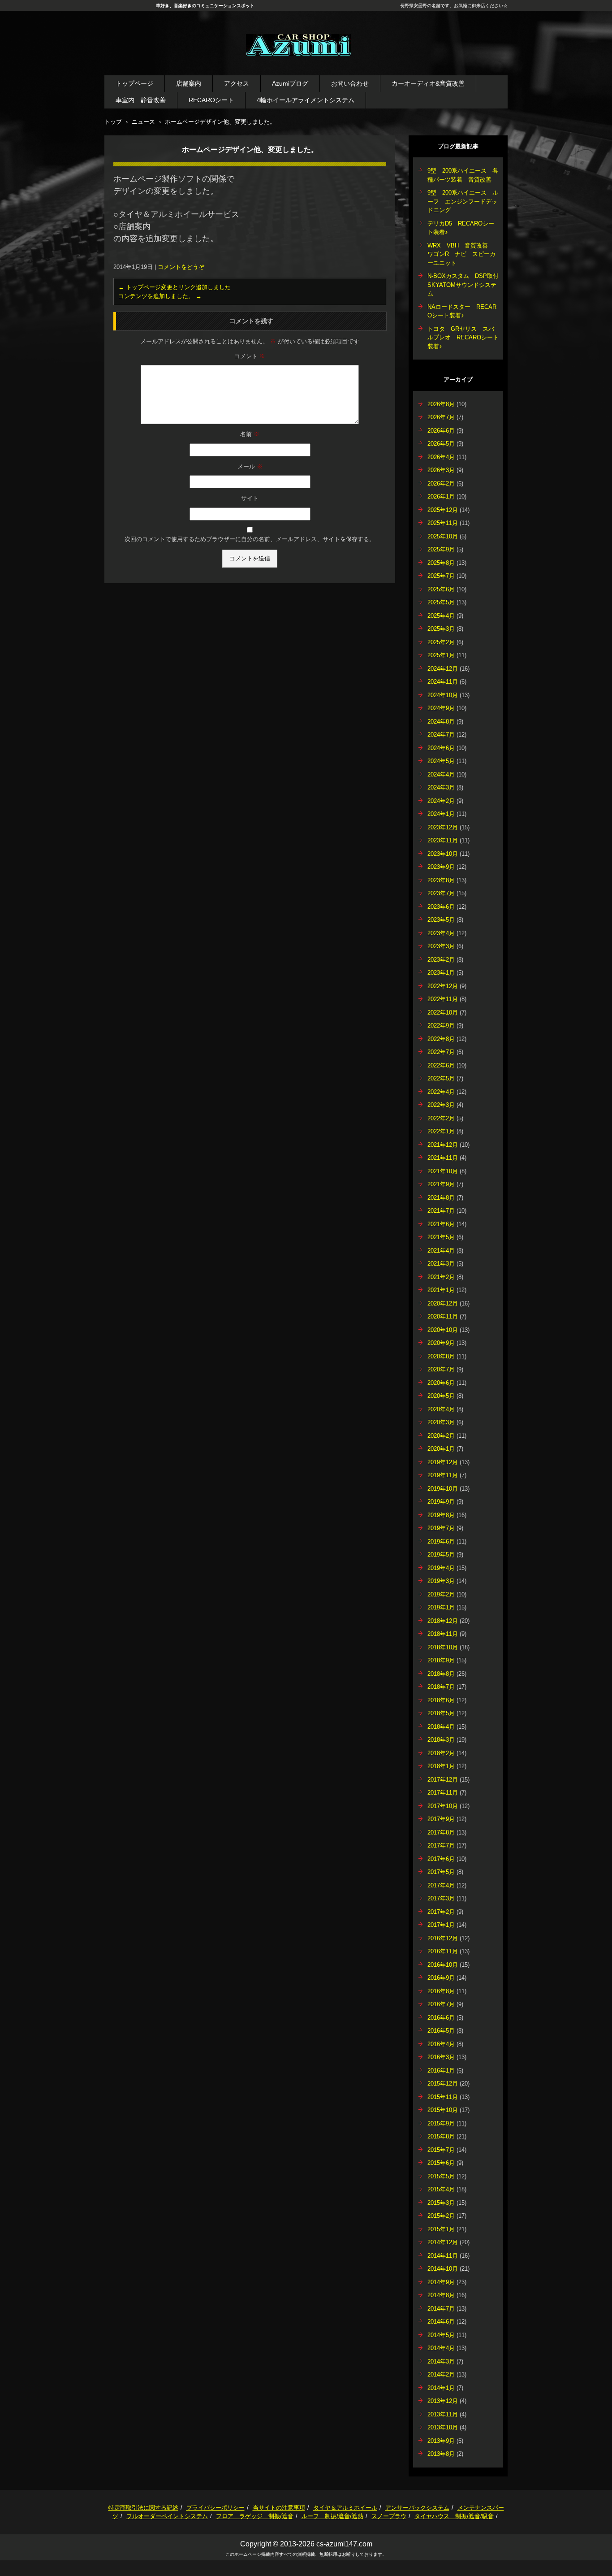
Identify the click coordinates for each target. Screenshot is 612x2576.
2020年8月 (441, 1356)
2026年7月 (441, 417)
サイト (250, 498)
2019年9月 (441, 1502)
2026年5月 (441, 444)
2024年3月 (441, 787)
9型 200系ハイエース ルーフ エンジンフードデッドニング (463, 201)
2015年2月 (441, 2216)
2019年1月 (441, 1607)
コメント (250, 356)
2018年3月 (441, 1740)
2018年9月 (441, 1660)
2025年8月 (441, 563)
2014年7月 (441, 2309)
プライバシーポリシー (215, 2508)
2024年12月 (443, 669)
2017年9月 (441, 1819)
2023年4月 (441, 933)
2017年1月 (441, 1925)
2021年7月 (441, 1211)
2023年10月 (443, 854)
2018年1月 (441, 1766)
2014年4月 (441, 2348)
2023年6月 (441, 907)
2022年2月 (441, 1118)
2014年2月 (441, 2374)
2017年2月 (441, 1912)
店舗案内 (189, 83)
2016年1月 (441, 2071)
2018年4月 (441, 1727)
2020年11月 (443, 1316)
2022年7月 (441, 1052)
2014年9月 (441, 2282)
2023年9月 (441, 867)
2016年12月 (443, 1938)
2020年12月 (443, 1303)
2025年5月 (441, 602)
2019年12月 (443, 1462)
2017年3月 (441, 1898)
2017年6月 (441, 1859)
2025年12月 (443, 510)
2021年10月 (443, 1171)
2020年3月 (441, 1422)
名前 (250, 434)
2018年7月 (441, 1687)
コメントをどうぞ (181, 267)
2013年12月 (443, 2401)
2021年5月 (441, 1237)
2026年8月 (441, 404)
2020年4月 (441, 1409)
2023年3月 (441, 946)
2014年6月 (441, 2322)
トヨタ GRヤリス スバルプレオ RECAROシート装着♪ (463, 338)
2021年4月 (441, 1251)
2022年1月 (441, 1131)
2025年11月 (443, 523)
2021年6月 (441, 1224)
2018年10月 (443, 1647)
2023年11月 (443, 840)
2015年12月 (443, 2084)
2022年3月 (441, 1105)
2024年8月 (441, 722)
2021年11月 (443, 1158)
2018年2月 (441, 1753)
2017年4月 (441, 1885)
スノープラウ (389, 2516)
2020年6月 (441, 1383)
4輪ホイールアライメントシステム (306, 100)
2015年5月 (441, 2176)
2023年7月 (441, 893)
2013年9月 (441, 2441)
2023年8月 (441, 880)
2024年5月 (441, 761)
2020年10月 (443, 1330)
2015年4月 (441, 2189)
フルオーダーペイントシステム (167, 2516)
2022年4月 (441, 1092)
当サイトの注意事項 (279, 2508)
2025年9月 (441, 549)
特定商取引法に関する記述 (143, 2508)
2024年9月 (441, 708)
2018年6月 (441, 1700)
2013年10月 (443, 2427)
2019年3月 (441, 1581)
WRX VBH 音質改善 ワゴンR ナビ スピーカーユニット (461, 254)
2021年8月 (441, 1198)
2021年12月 (443, 1145)
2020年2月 (441, 1436)
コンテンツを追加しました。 (160, 296)
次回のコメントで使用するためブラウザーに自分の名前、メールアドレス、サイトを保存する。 (250, 539)
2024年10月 (443, 695)
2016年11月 (443, 1951)
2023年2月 (441, 960)
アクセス (237, 83)
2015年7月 (441, 2150)
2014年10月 (443, 2269)
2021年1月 (441, 1290)
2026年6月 (441, 431)
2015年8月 (441, 2136)
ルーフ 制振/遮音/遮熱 (332, 2516)
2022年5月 (441, 1078)
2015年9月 (441, 2123)
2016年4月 (441, 2044)
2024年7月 (441, 735)
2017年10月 (443, 1806)
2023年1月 (441, 973)
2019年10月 (443, 1489)
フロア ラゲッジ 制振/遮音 (255, 2516)
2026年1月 (441, 497)
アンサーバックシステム (417, 2508)
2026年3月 (441, 470)
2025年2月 (441, 642)
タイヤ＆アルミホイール (345, 2508)
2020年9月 (441, 1343)
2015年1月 (441, 2229)
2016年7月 (441, 2004)
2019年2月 (441, 1594)
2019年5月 (441, 1555)
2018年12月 (443, 1621)
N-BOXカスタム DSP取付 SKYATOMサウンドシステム (466, 285)
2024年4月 (441, 774)
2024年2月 (441, 801)
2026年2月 (441, 484)
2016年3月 (441, 2057)
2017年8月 (441, 1832)
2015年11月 (443, 2097)
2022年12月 (443, 986)
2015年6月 (441, 2163)
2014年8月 (441, 2295)
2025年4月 (441, 616)
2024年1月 (441, 814)
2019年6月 (441, 1542)
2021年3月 (441, 1264)
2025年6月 (441, 589)
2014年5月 (441, 2335)
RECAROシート (211, 100)
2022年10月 (443, 1013)
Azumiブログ (290, 83)
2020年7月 (441, 1369)
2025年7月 (441, 576)
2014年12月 (443, 2242)
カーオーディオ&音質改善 (428, 83)
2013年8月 (441, 2454)
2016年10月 (443, 1965)
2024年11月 (443, 682)
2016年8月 (441, 1991)
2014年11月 (443, 2256)
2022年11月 (443, 999)
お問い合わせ (350, 83)
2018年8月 (441, 1674)
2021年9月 (441, 1184)
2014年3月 (441, 2361)
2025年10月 (443, 536)
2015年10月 (443, 2110)
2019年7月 (441, 1528)
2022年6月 (441, 1065)
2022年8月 (441, 1039)
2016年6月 (441, 2018)
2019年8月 (441, 1515)
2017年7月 (441, 1845)
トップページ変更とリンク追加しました (175, 287)
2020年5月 (441, 1396)
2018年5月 (441, 1713)
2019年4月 (441, 1568)
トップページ (134, 83)
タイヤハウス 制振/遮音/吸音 (454, 2516)
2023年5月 (441, 920)
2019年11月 (443, 1475)
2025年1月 (441, 655)
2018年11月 (443, 1634)
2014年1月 (441, 2388)
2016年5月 (441, 2031)
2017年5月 (441, 1872)
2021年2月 (441, 1277)
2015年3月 (441, 2203)
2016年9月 (441, 1978)
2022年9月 (441, 1026)
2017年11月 (443, 1793)
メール (250, 466)
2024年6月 (441, 748)
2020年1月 (441, 1449)
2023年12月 (443, 827)
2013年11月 (443, 2414)
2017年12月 (443, 1780)
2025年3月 (441, 629)
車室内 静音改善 (141, 100)
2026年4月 (441, 457)
